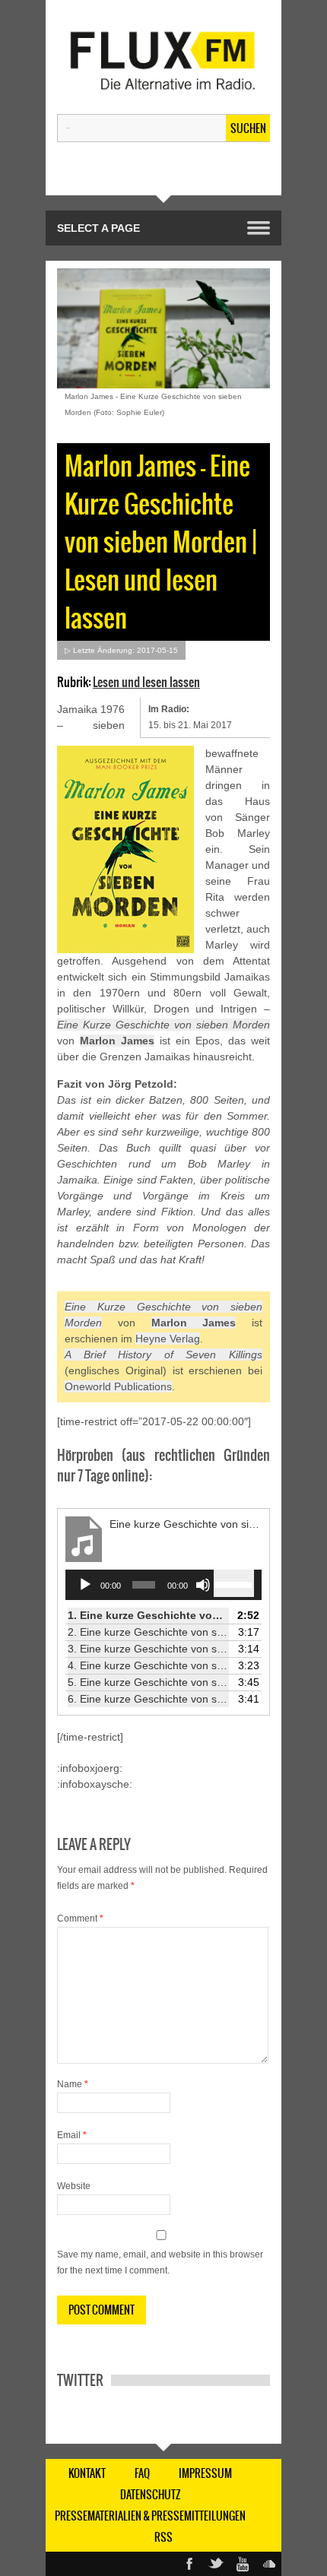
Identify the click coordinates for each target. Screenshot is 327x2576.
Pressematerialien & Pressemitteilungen (150, 2516)
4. (148, 1665)
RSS (163, 2537)
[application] (163, 1585)
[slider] (234, 1583)
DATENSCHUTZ (151, 2495)
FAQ (142, 2473)
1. (148, 1615)
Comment (80, 1919)
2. (148, 1632)
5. (148, 1682)
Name (73, 2084)
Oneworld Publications (118, 1386)
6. (148, 1699)
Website (74, 2186)
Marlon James (117, 1041)
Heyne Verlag (168, 1339)
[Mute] (203, 1585)
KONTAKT (87, 2473)
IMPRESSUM (205, 2473)
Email (72, 2135)
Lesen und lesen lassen (146, 682)
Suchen (248, 128)
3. (148, 1649)
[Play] (85, 1585)
